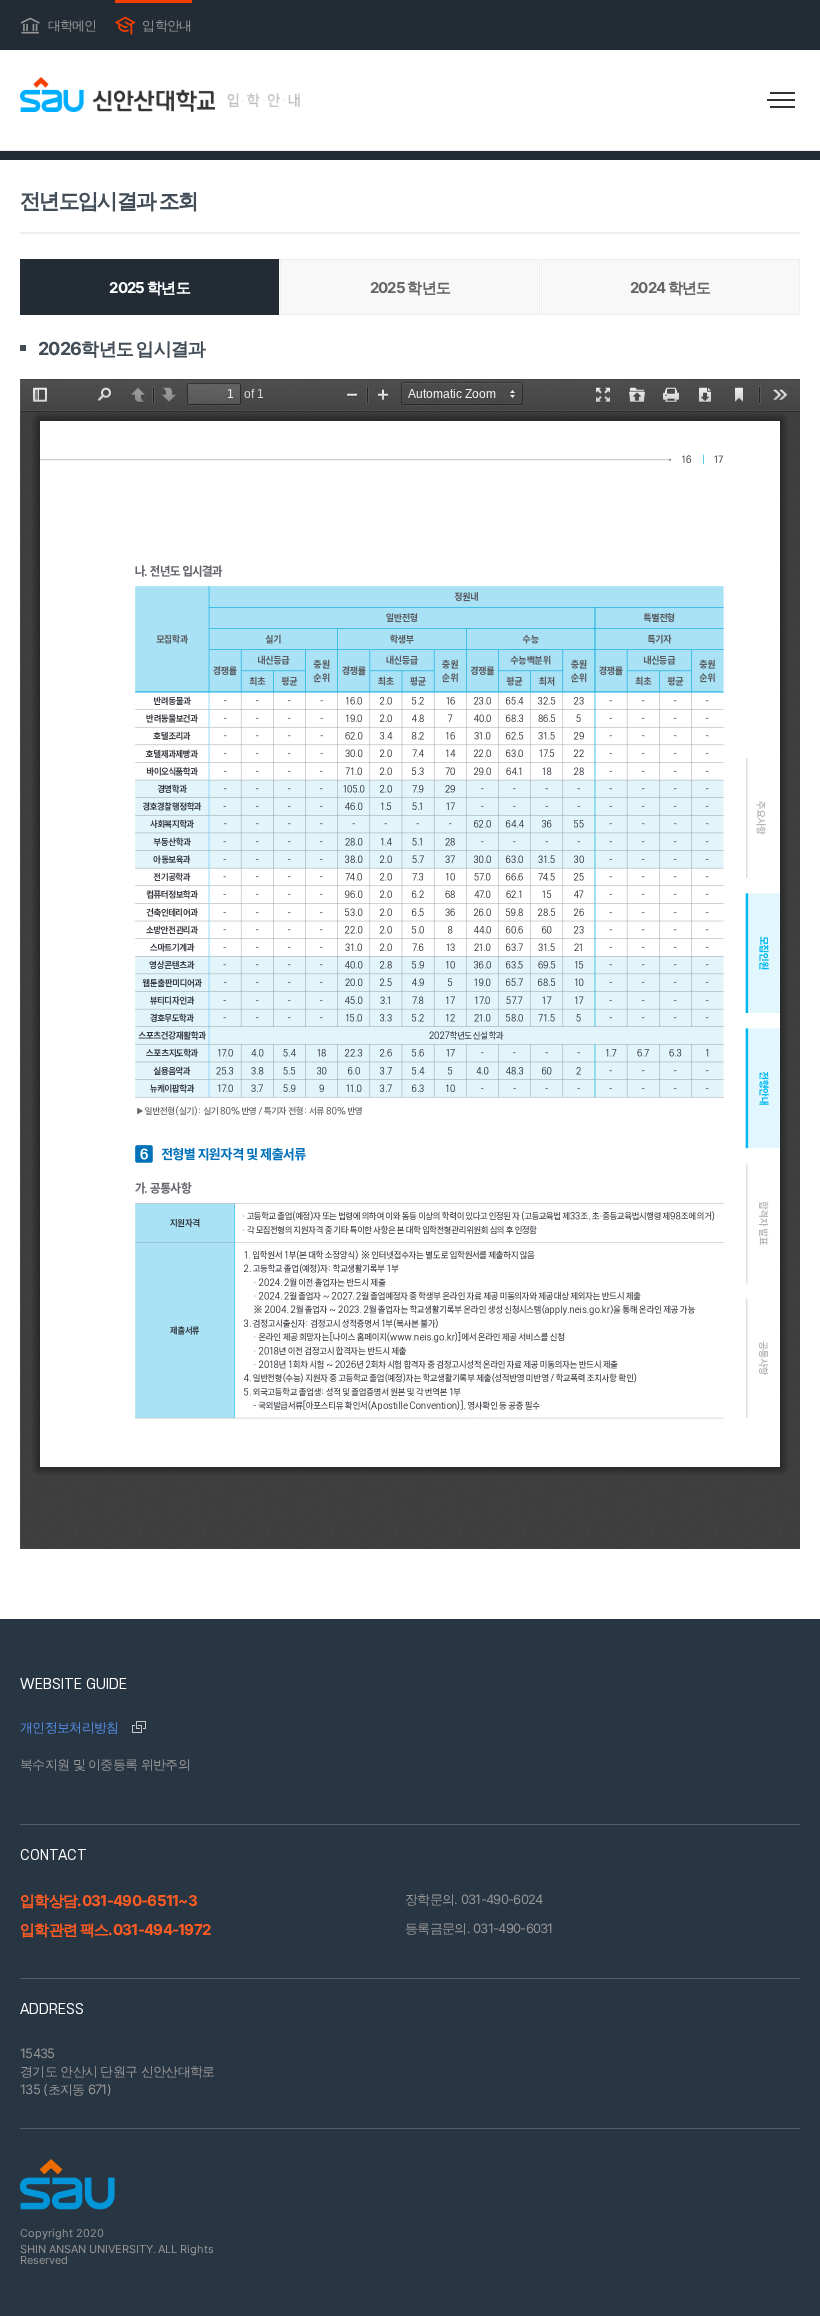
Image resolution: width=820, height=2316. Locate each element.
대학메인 (58, 23)
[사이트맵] (780, 100)
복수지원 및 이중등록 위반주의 (105, 1764)
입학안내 (153, 23)
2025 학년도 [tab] (149, 287)
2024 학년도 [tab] (670, 287)
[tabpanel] (410, 942)
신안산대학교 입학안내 (160, 94)
